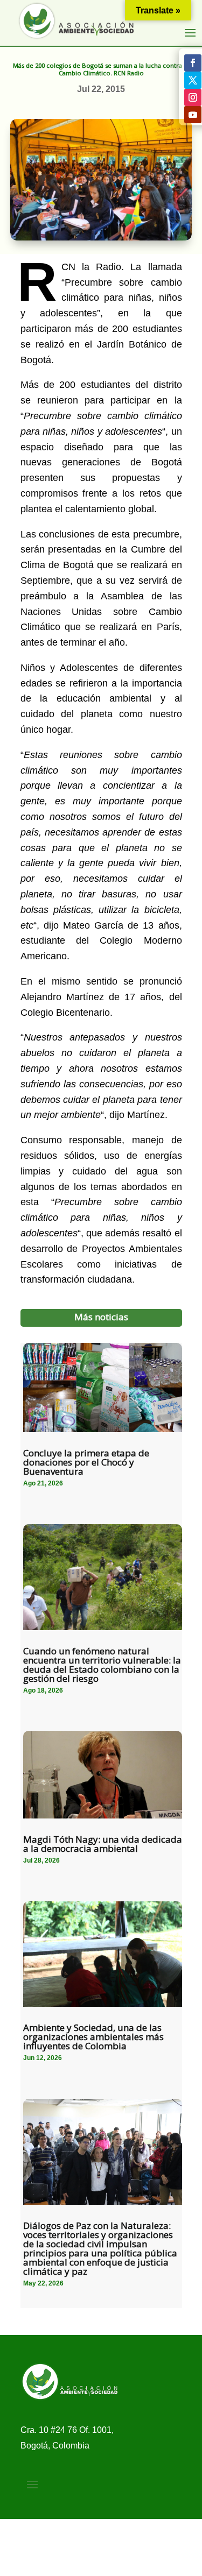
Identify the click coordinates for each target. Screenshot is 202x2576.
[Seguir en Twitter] (193, 80)
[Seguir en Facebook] (193, 63)
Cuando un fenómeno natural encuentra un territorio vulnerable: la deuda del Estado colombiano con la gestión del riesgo (102, 1665)
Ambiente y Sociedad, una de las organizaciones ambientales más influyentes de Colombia (93, 2037)
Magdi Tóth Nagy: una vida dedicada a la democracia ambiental (103, 1844)
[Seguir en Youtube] (193, 115)
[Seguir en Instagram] (193, 97)
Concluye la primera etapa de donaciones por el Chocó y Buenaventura (86, 1462)
